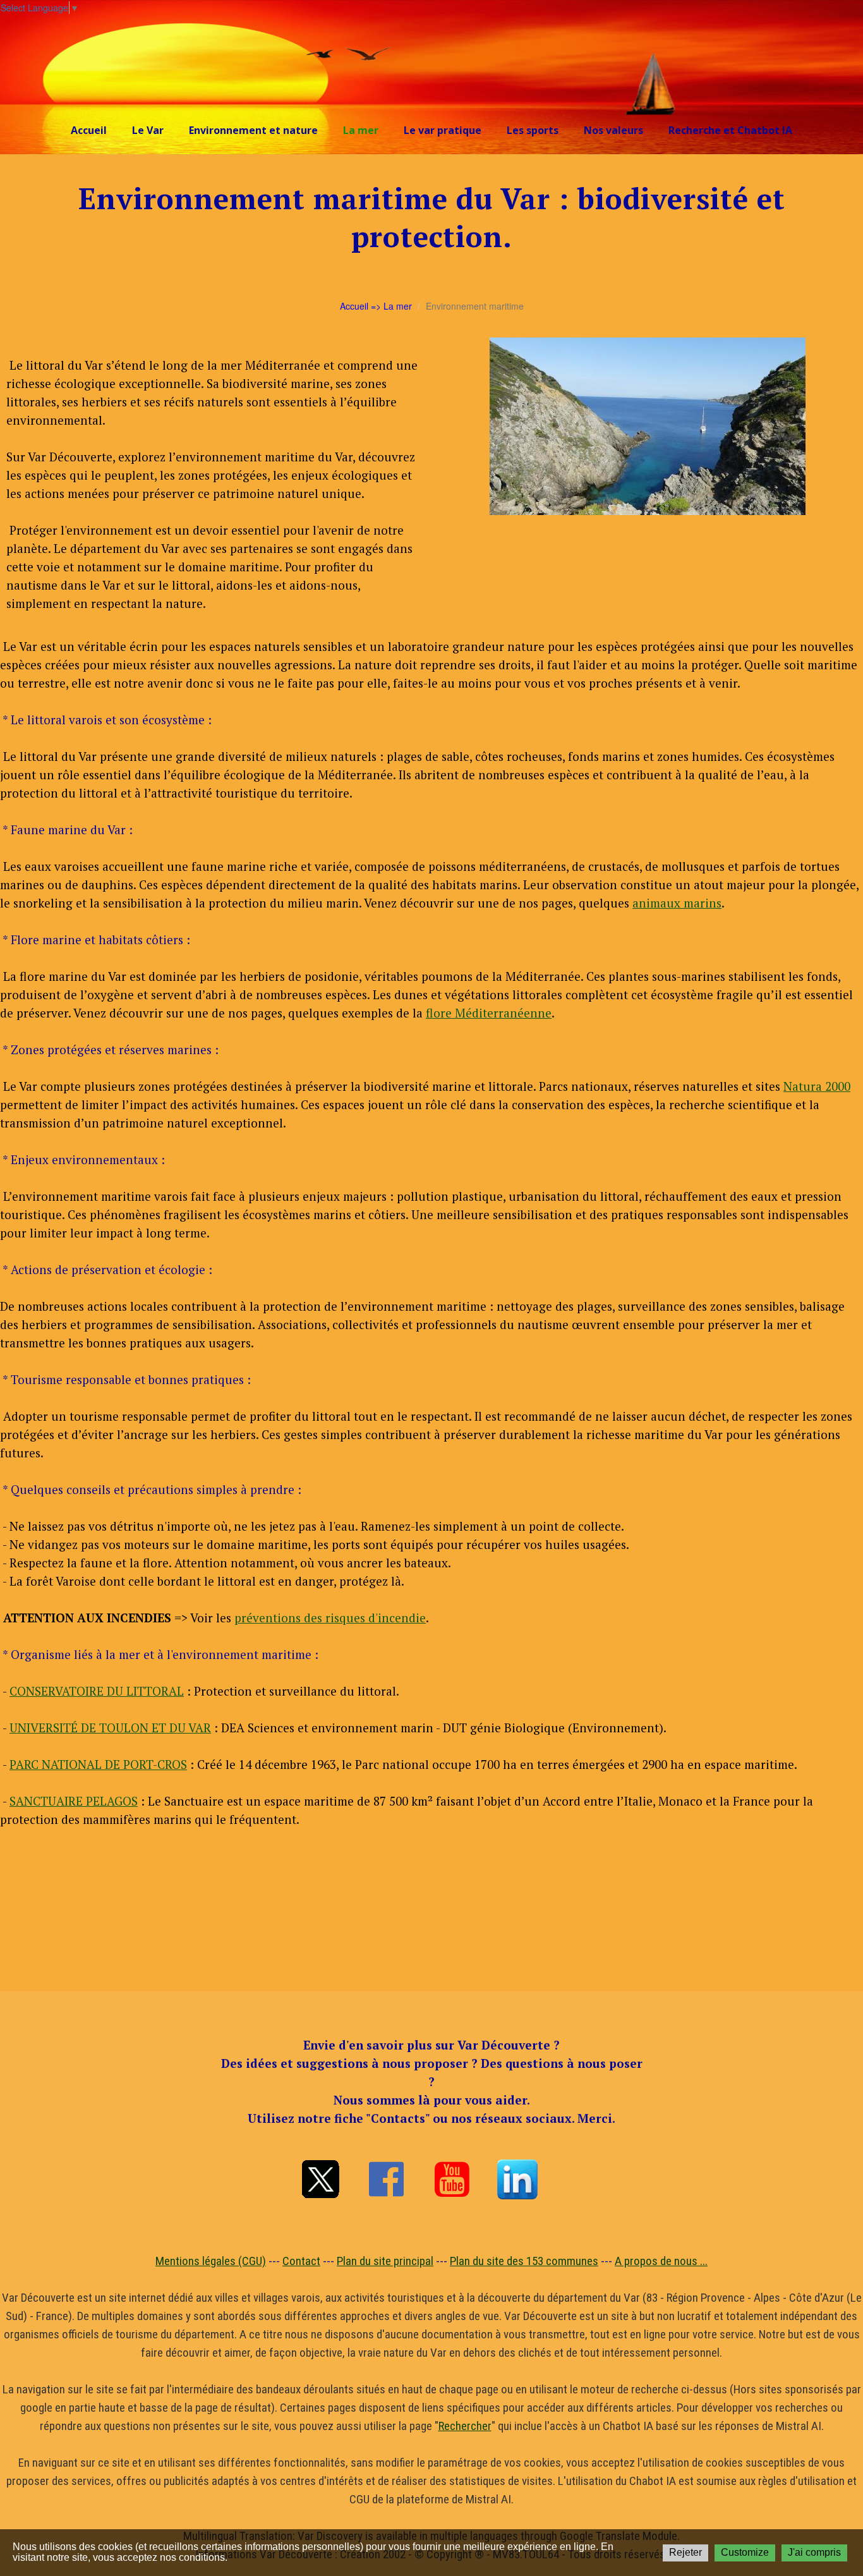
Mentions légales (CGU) (211, 2261)
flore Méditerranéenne (489, 1013)
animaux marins (677, 903)
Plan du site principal (385, 2261)
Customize (745, 2552)
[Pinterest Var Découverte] (517, 2179)
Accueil (89, 130)
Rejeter (685, 2552)
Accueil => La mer (376, 306)
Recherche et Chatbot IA (730, 130)
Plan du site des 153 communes (524, 2261)
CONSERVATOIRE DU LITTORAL (97, 1691)
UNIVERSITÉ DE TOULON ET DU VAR (110, 1728)
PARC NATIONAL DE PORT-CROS (98, 1764)
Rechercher (465, 2426)
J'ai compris (814, 2552)
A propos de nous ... (661, 2261)
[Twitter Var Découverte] (320, 2179)
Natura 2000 (817, 1086)
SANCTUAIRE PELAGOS (74, 1801)
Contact (301, 2261)
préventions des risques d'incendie (330, 1618)
